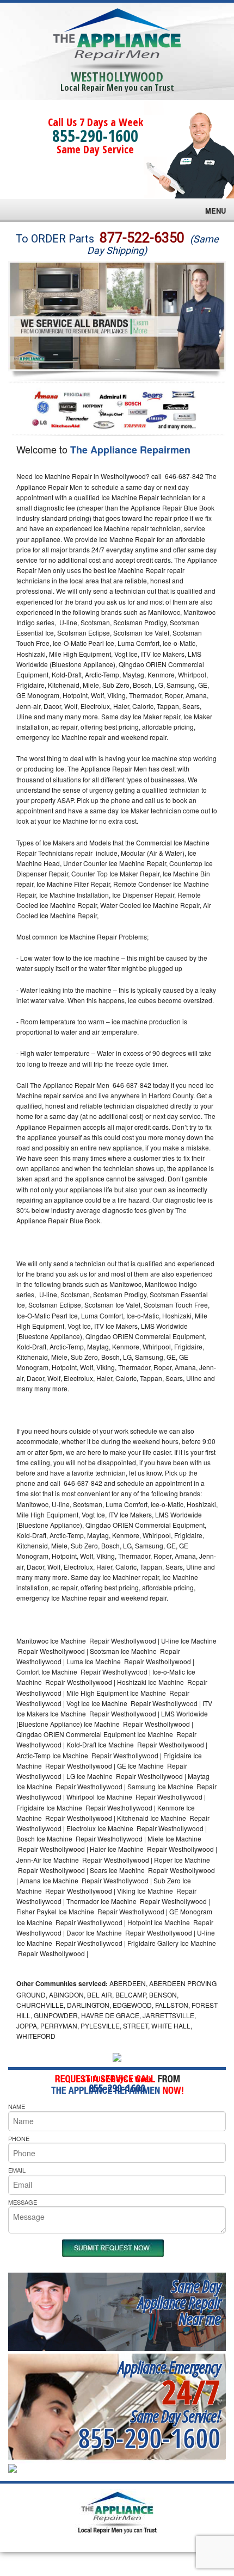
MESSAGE (23, 2202)
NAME (17, 2106)
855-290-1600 (95, 136)
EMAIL (17, 2170)
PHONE (19, 2138)
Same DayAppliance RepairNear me (179, 2302)
